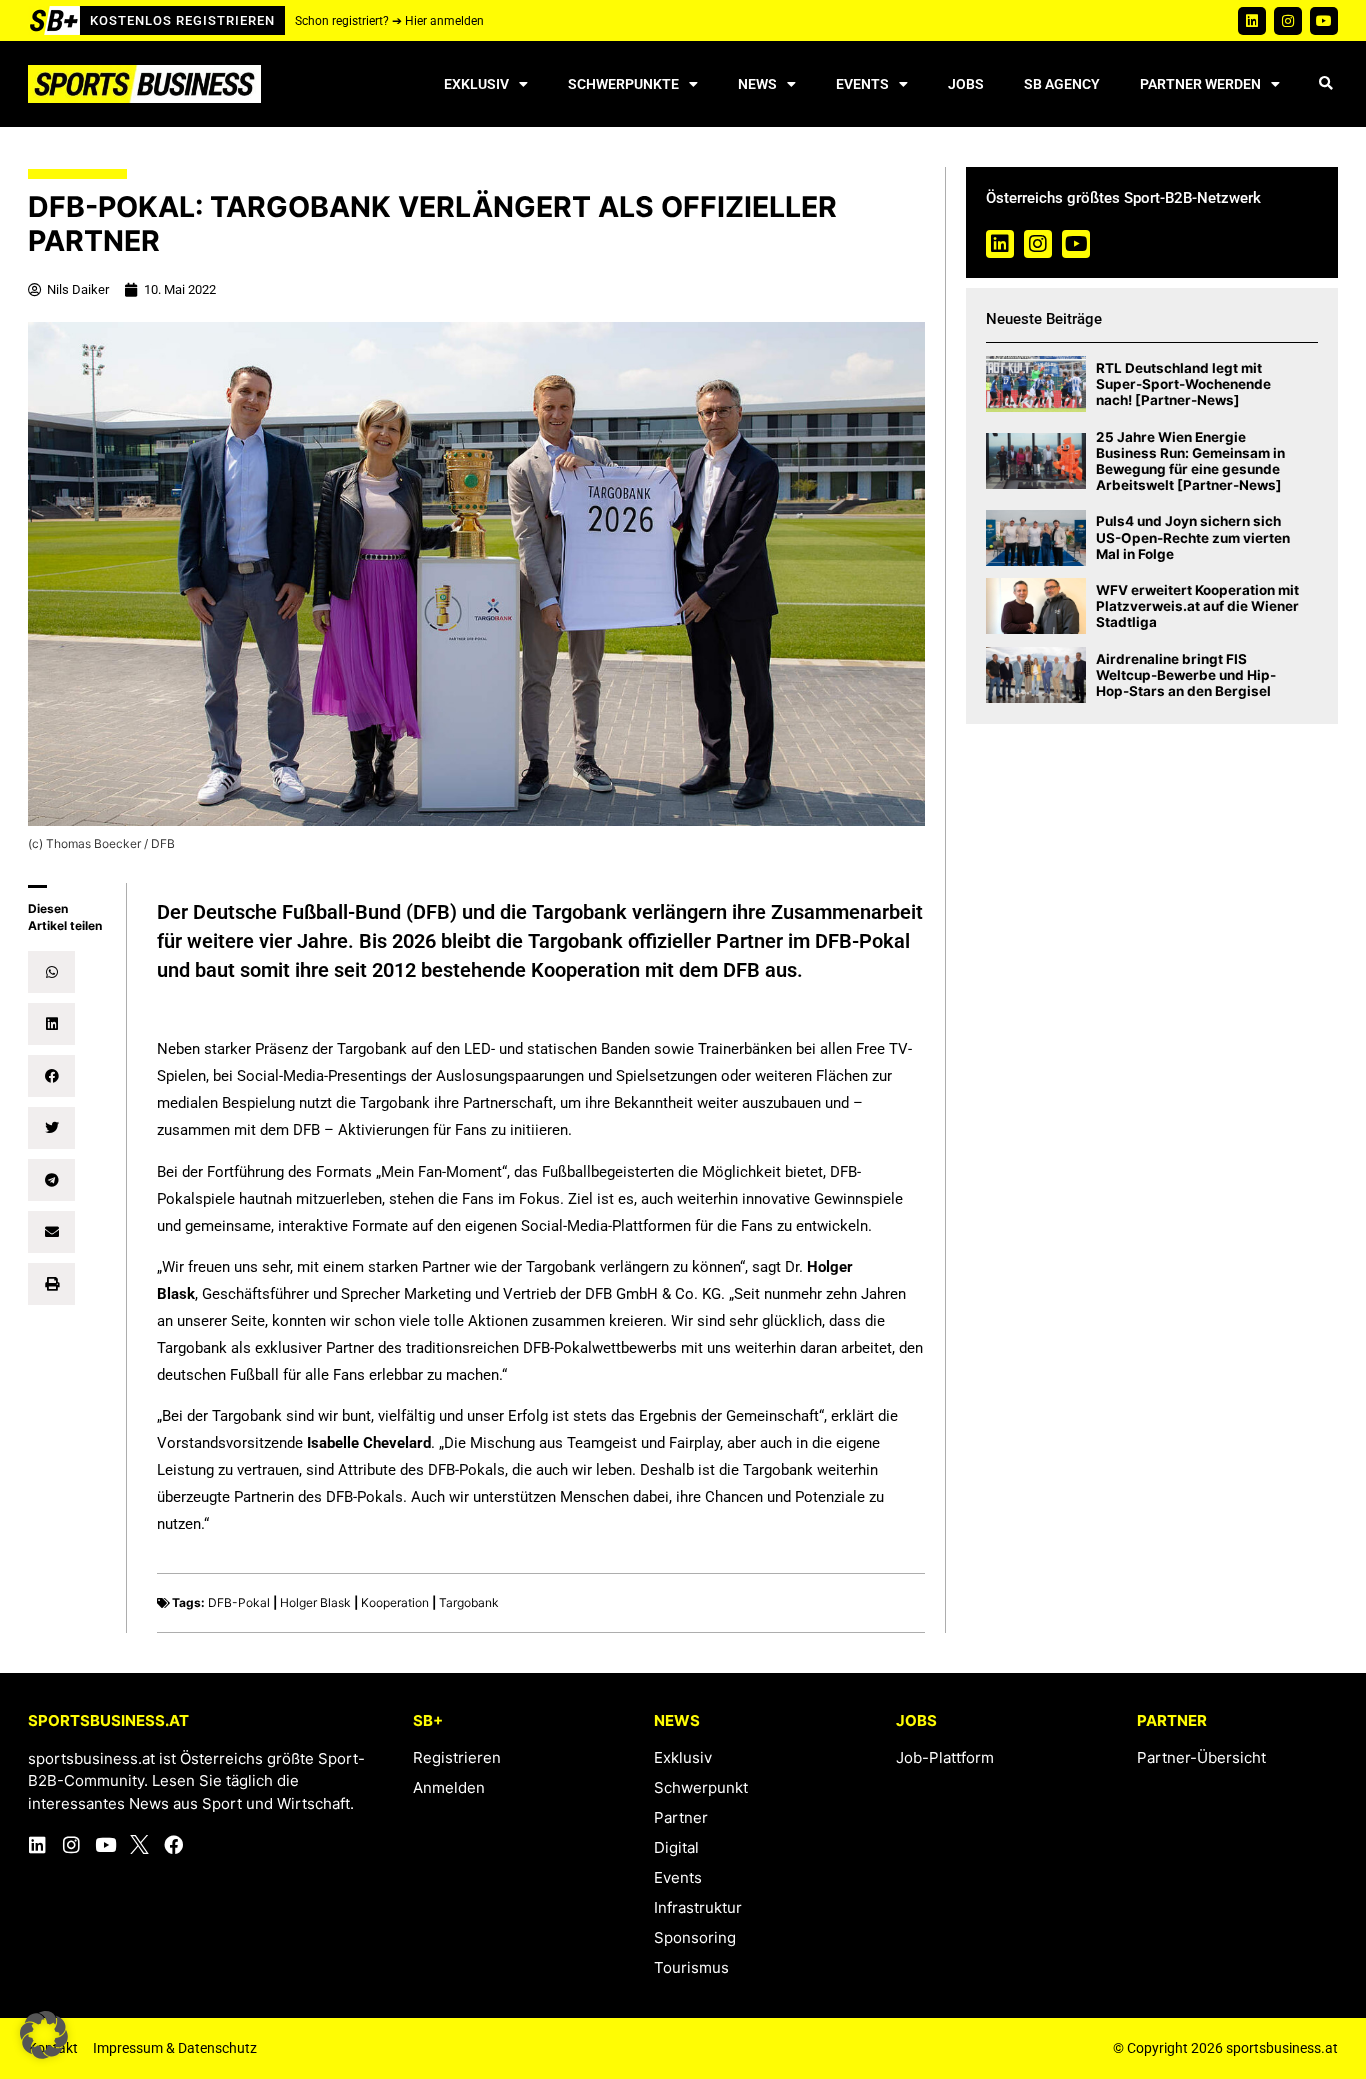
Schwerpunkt (701, 1787)
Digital (676, 1847)
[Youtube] (1324, 21)
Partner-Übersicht (1201, 1757)
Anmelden (449, 1787)
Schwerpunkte (623, 84)
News (757, 84)
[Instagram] (1288, 21)
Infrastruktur (698, 1907)
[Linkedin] (1252, 21)
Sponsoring (695, 1937)
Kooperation (395, 1602)
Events (862, 84)
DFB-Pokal (239, 1602)
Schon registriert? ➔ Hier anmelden (389, 21)
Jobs (966, 84)
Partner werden (1200, 84)
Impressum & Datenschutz (175, 2048)
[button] (1325, 84)
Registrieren (457, 1757)
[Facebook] (173, 1844)
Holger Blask (315, 1602)
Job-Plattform (945, 1757)
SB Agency (1062, 84)
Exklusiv (476, 84)
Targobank (469, 1602)
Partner (681, 1817)
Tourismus (691, 1967)
